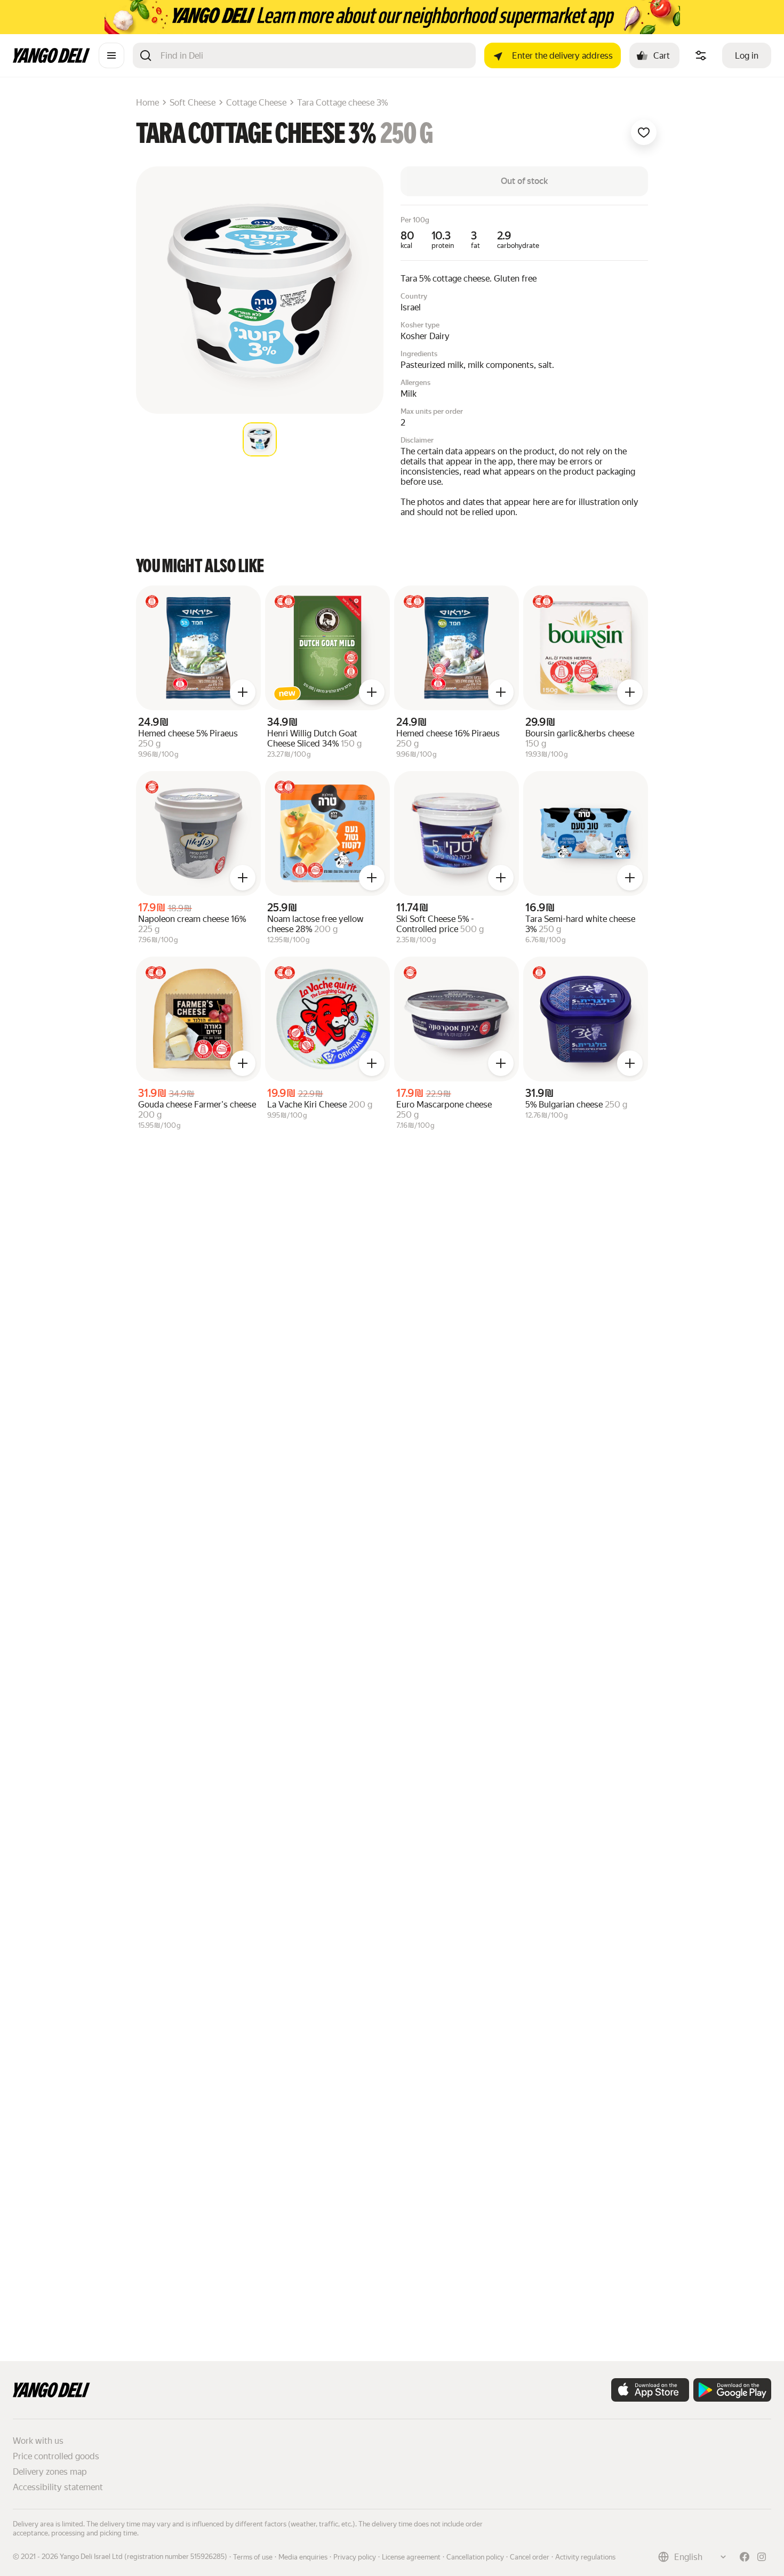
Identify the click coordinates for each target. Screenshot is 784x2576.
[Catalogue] (111, 55)
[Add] (243, 692)
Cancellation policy (475, 2557)
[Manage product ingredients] (701, 55)
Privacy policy (355, 2557)
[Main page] (51, 60)
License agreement (411, 2557)
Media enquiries (303, 2557)
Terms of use (253, 2557)
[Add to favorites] (644, 132)
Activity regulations (585, 2557)
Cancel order (530, 2557)
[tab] (260, 439)
